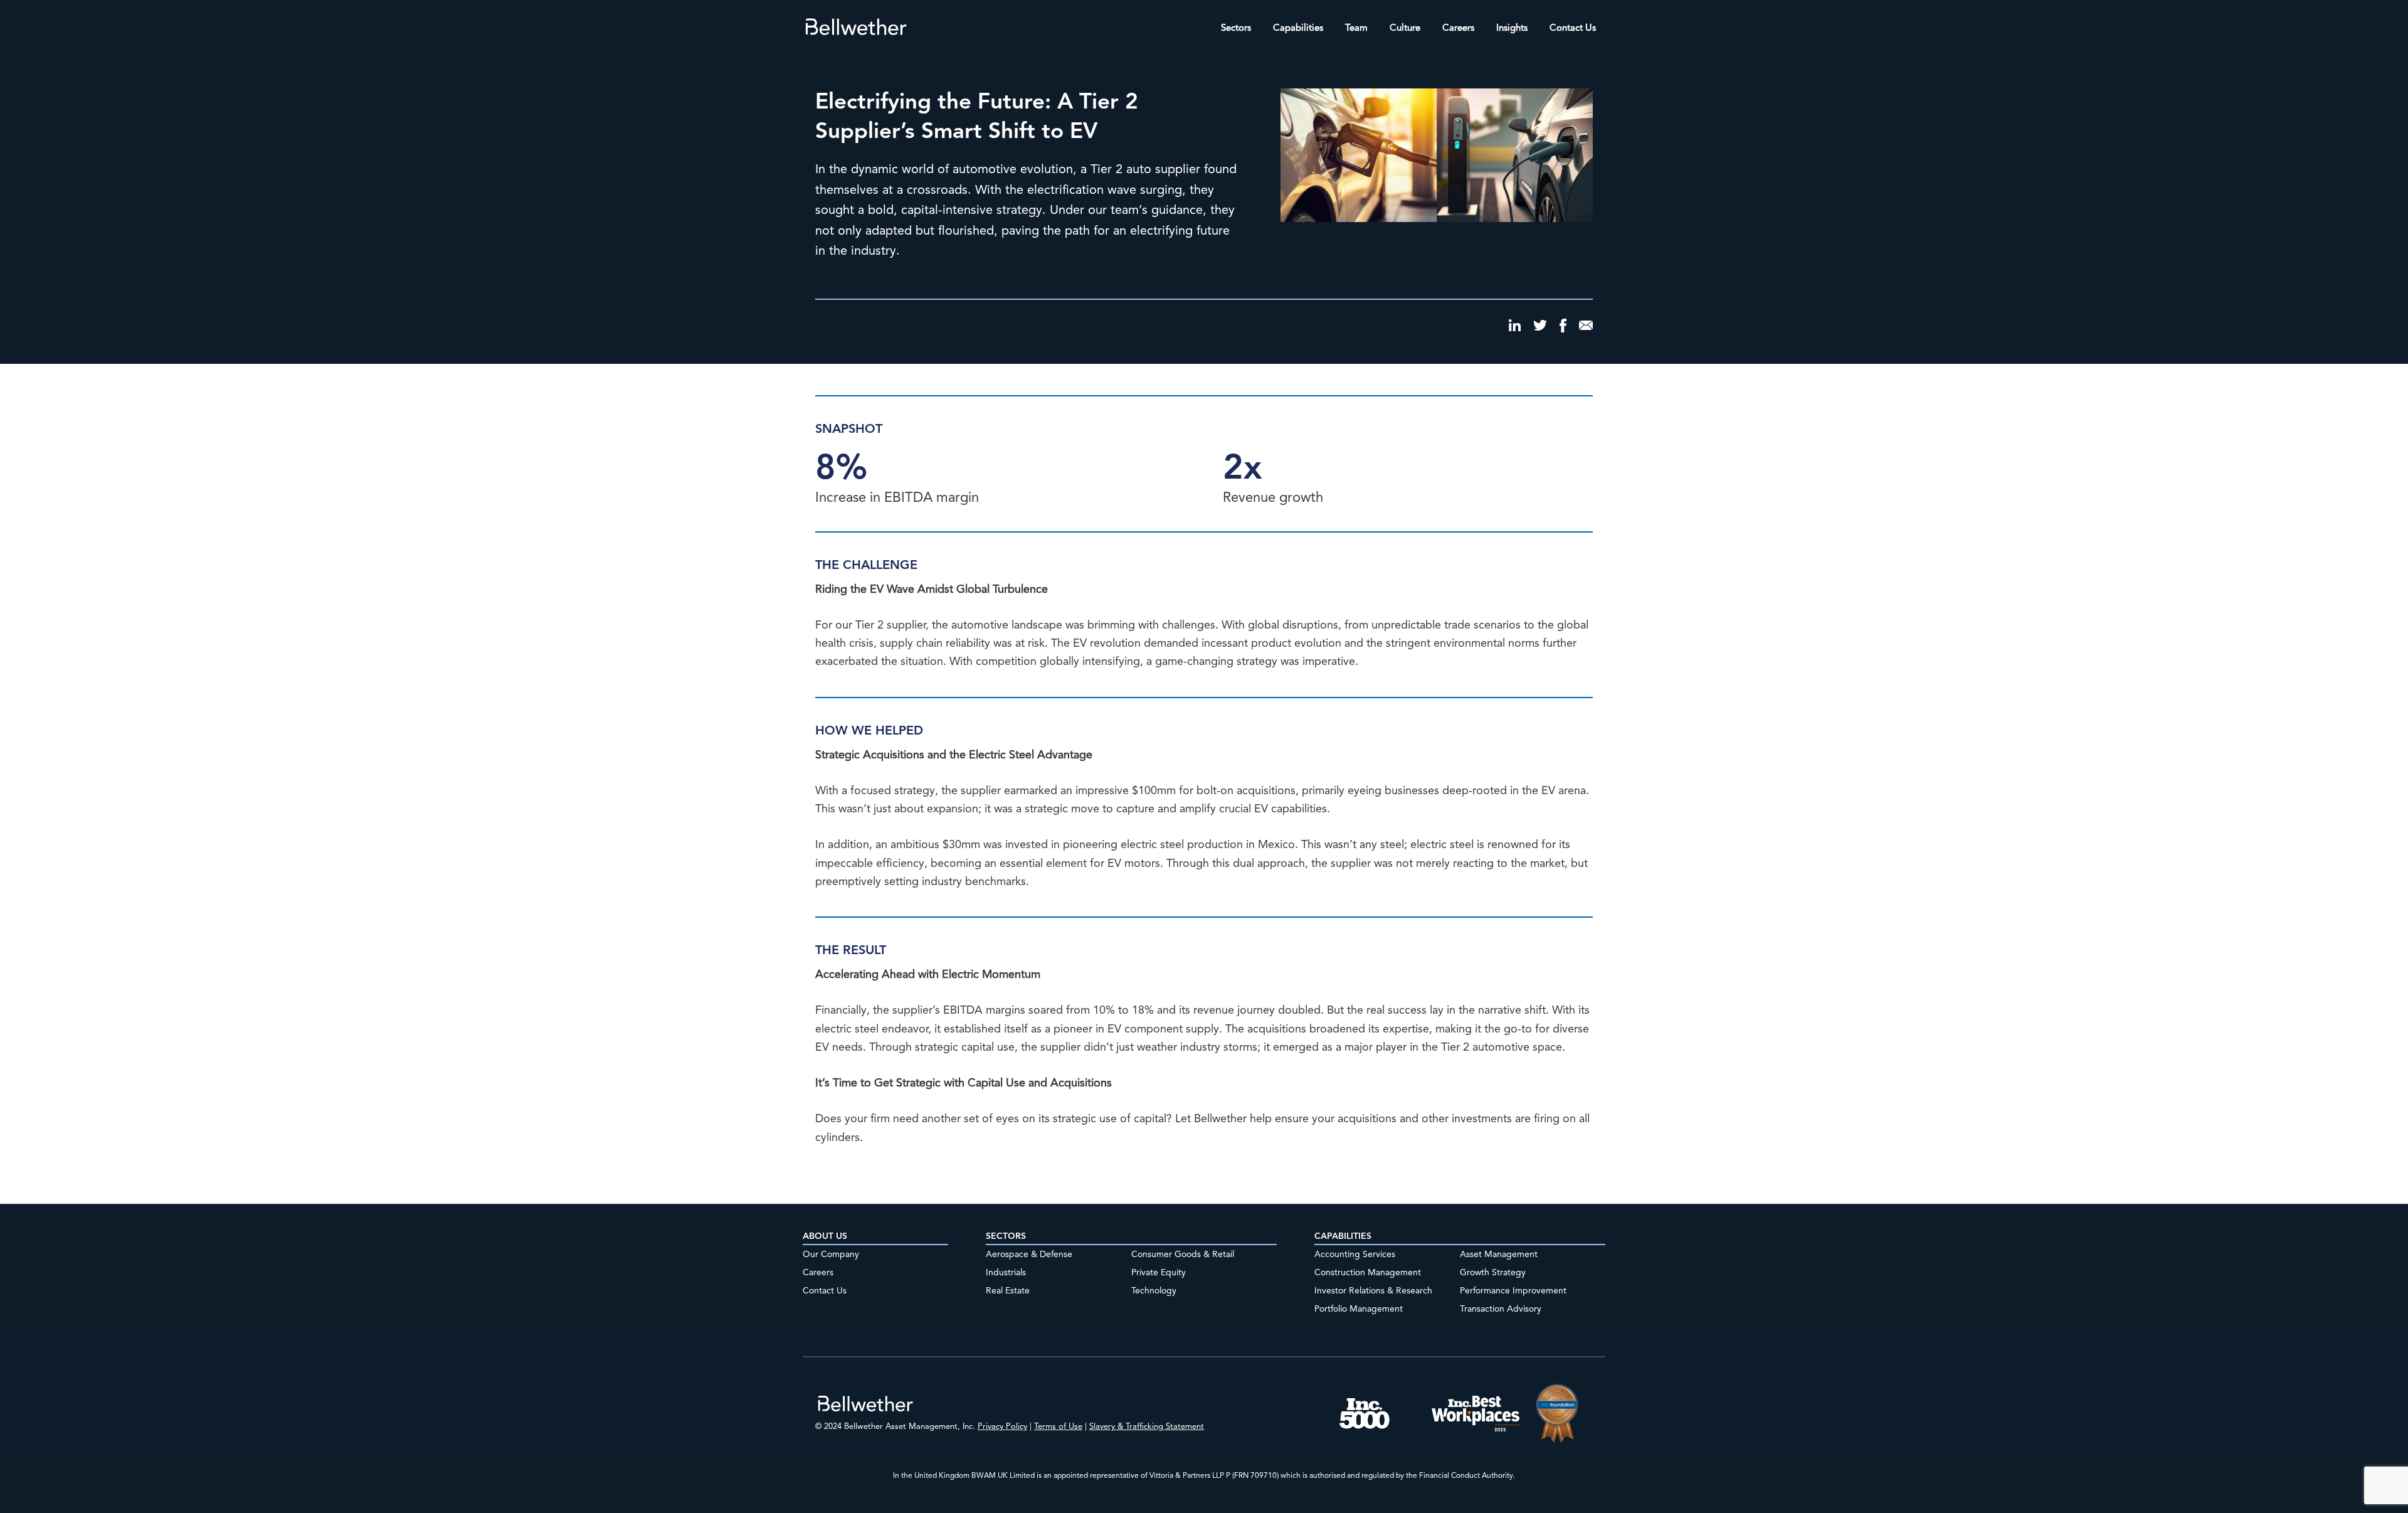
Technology (1154, 1291)
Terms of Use (1058, 1427)
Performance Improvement (1513, 1291)
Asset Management (1499, 1255)
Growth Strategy (1493, 1273)
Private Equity (1159, 1273)
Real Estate (1008, 1291)
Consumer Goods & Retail (1183, 1255)
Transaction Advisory (1501, 1309)
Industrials (1006, 1273)
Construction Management (1368, 1273)
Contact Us (825, 1291)
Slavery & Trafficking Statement (1147, 1427)
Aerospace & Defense (1029, 1255)
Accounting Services (1355, 1255)
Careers (818, 1273)
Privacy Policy (1002, 1427)
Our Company (831, 1255)
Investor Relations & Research (1373, 1291)
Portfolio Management (1359, 1309)
